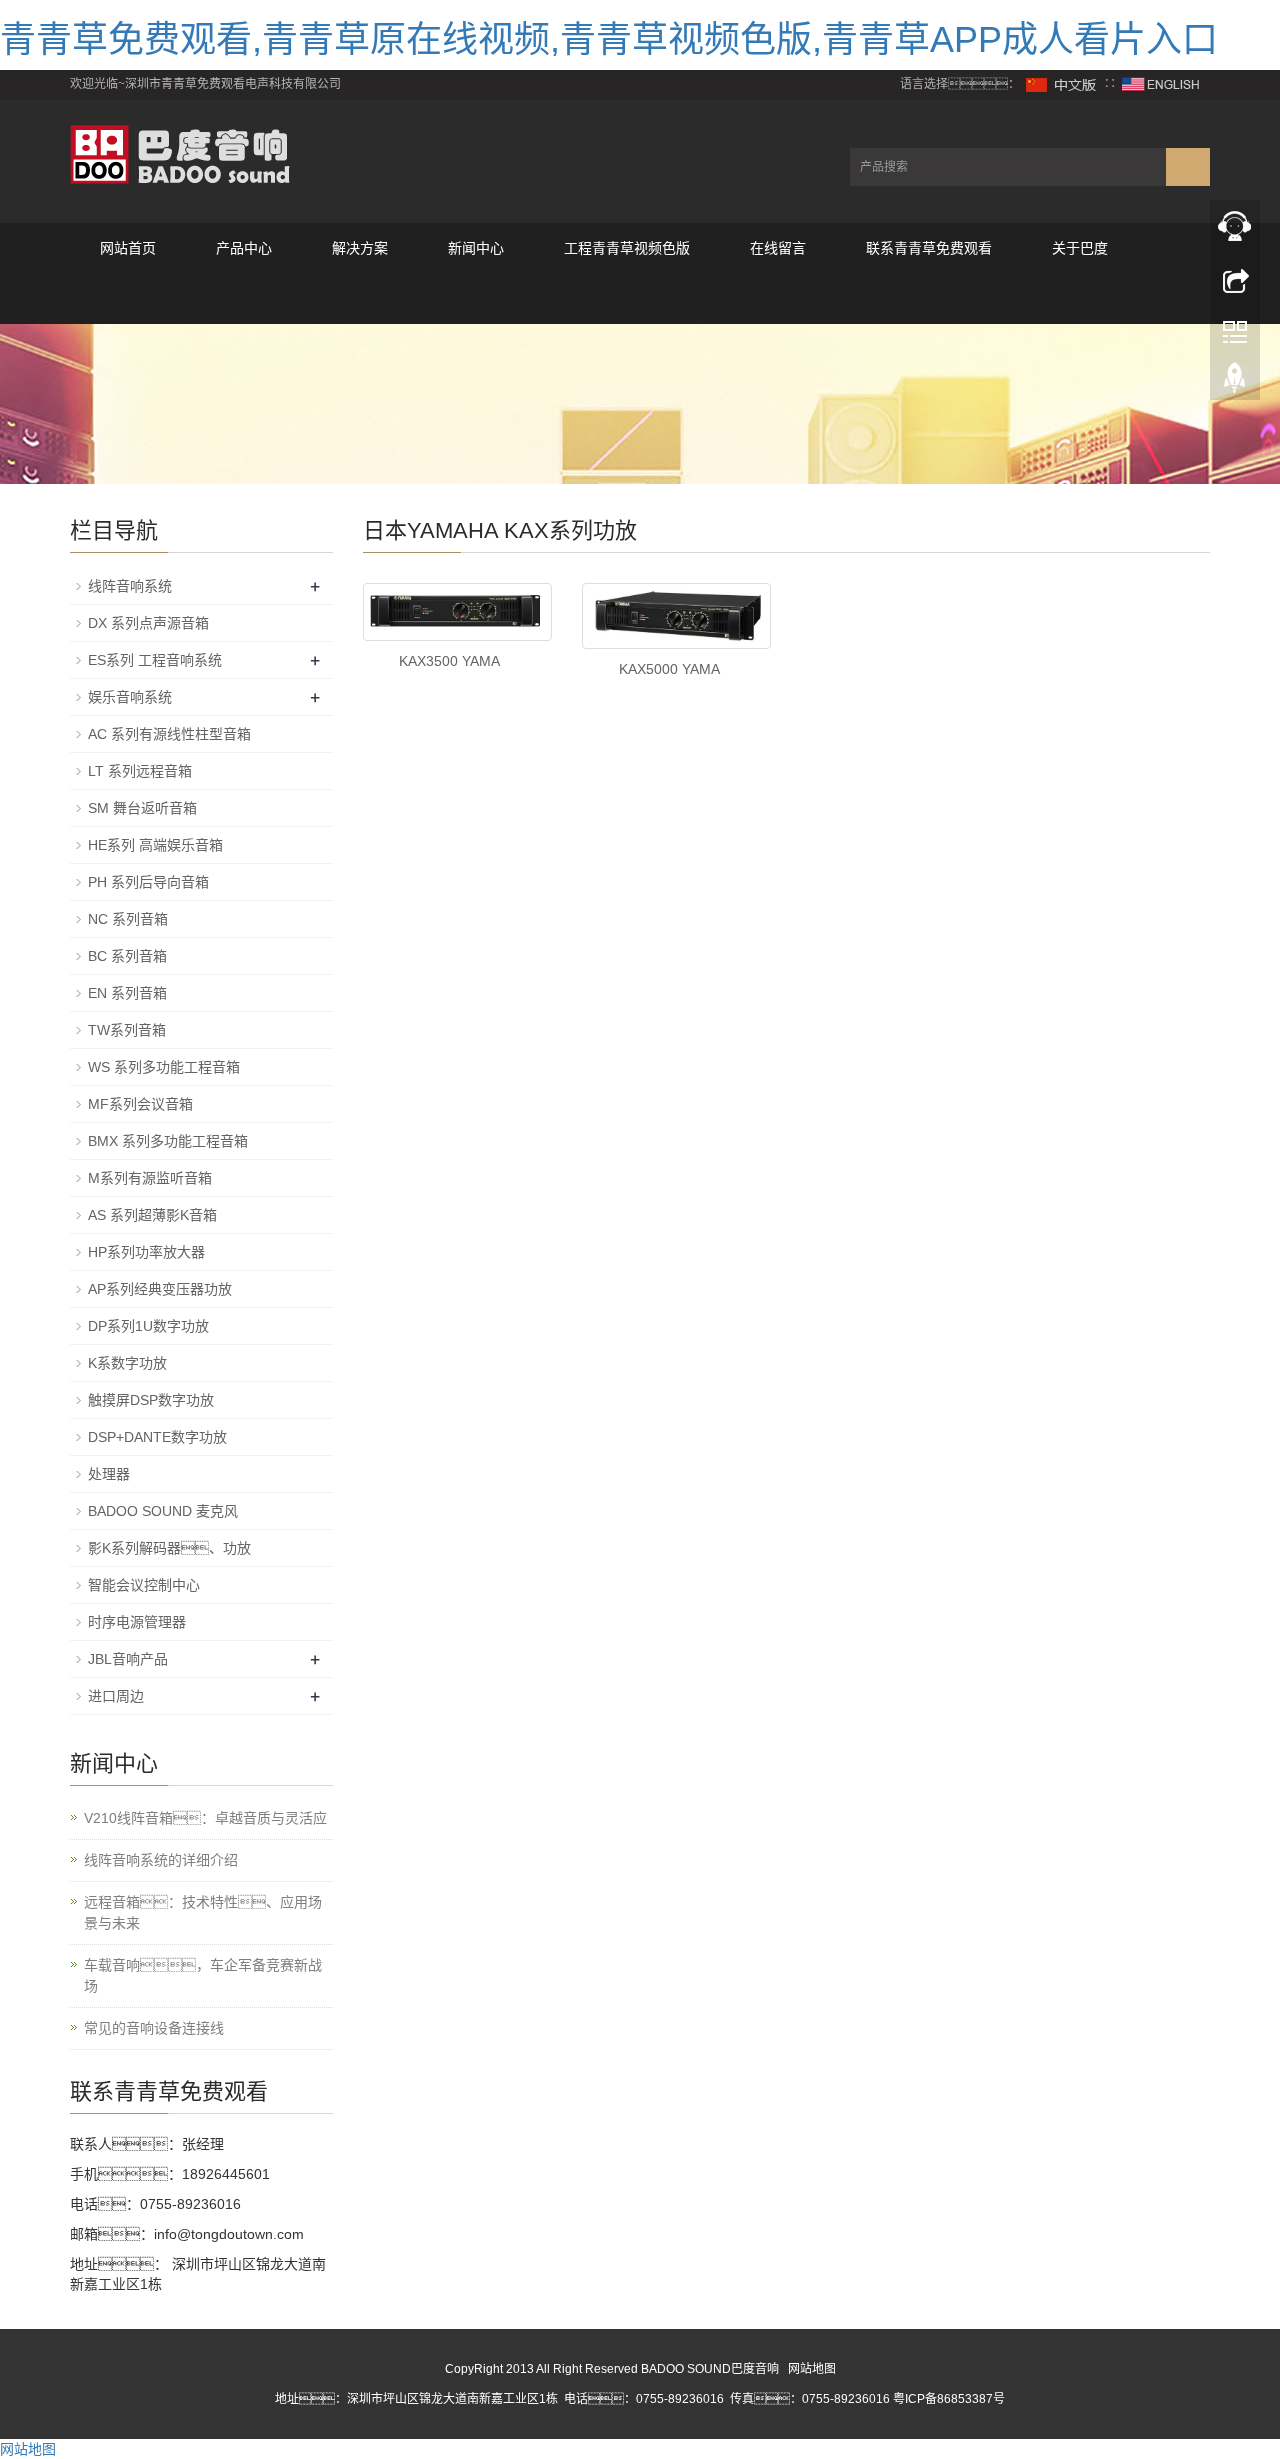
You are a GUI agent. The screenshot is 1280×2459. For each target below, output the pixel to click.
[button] (244, 298)
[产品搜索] (1188, 167)
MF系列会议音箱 (140, 1104)
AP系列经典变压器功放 (160, 1289)
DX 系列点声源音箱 (148, 623)
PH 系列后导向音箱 (148, 882)
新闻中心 (476, 248)
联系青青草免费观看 (929, 248)
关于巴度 (1080, 248)
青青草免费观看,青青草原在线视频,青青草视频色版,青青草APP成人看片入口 (609, 39)
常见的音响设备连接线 (154, 2028)
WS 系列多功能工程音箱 (164, 1067)
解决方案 (360, 248)
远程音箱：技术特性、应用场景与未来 (203, 1912)
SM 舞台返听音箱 (142, 808)
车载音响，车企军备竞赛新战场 (203, 1975)
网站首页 (128, 248)
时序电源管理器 (137, 1622)
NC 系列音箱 (128, 919)
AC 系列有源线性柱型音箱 (169, 734)
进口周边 (116, 1696)
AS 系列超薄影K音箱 (152, 1215)
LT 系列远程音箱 (140, 771)
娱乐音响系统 (130, 697)
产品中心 (244, 248)
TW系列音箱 (127, 1030)
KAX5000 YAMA (669, 669)
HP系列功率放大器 (146, 1252)
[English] (1161, 84)
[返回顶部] (1235, 383)
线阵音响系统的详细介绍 (161, 1860)
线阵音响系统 (130, 586)
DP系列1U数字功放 (148, 1326)
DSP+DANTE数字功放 (157, 1437)
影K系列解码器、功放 (169, 1548)
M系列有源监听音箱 (150, 1178)
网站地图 (812, 2369)
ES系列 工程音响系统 (155, 660)
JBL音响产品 (128, 1659)
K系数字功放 (127, 1363)
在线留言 (778, 248)
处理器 (109, 1474)
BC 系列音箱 (127, 956)
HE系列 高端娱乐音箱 (155, 845)
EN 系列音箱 (127, 993)
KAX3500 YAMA (449, 661)
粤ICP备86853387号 (949, 2399)
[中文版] (1062, 84)
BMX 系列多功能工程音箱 (168, 1141)
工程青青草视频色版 (627, 248)
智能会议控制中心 (144, 1585)
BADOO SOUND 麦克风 (163, 1511)
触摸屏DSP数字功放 (151, 1400)
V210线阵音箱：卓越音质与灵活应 (205, 1818)
